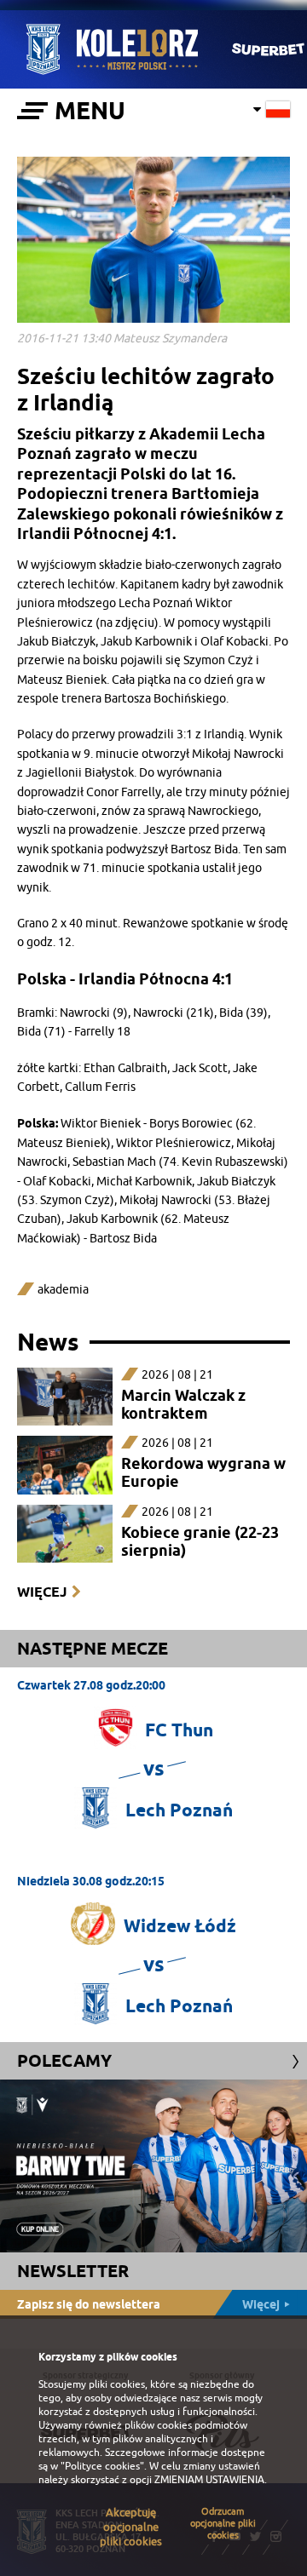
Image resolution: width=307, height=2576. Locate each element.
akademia (63, 1290)
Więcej (42, 1592)
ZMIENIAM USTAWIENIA (209, 2480)
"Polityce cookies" (102, 2466)
